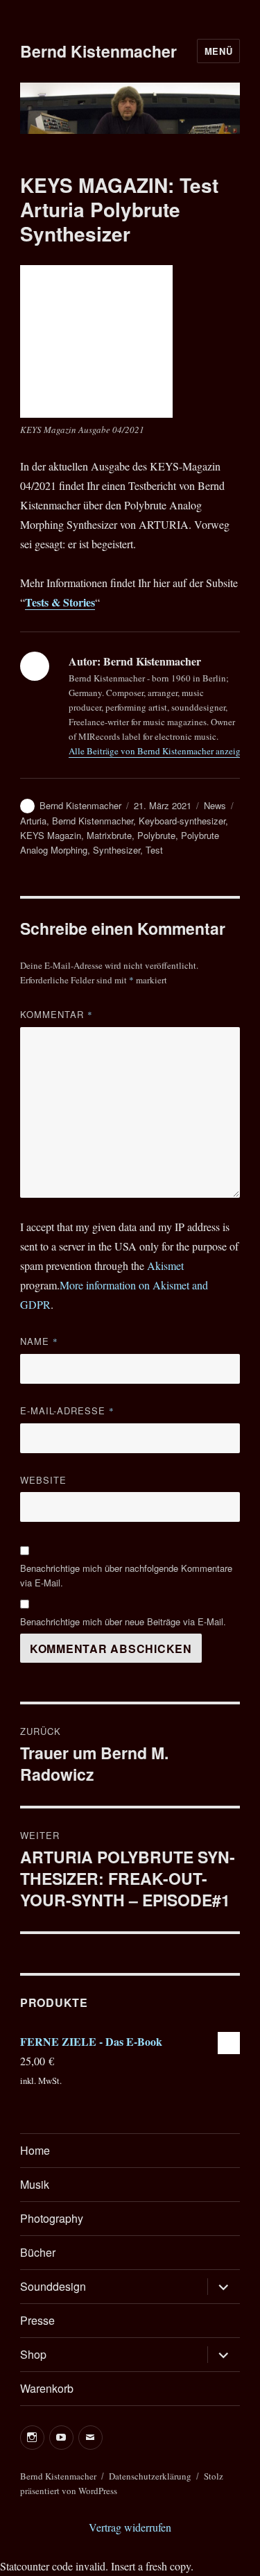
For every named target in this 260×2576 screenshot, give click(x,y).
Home (35, 2150)
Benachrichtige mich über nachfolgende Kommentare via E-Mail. (126, 1575)
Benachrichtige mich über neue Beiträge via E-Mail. (123, 1621)
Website (43, 1480)
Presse (37, 2320)
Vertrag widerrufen (130, 2527)
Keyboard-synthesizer (182, 821)
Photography (52, 2218)
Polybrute (156, 835)
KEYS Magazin (51, 835)
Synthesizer (116, 850)
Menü (218, 51)
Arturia (33, 821)
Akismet (165, 1265)
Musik (35, 2184)
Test (154, 850)
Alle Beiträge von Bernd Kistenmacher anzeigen (159, 751)
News (215, 805)
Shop (33, 2354)
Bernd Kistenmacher (98, 51)
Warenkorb (47, 2388)
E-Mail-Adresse (67, 1410)
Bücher (38, 2252)
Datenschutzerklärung (150, 2476)
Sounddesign (53, 2286)
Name (39, 1341)
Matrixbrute (109, 835)
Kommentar (57, 1014)
